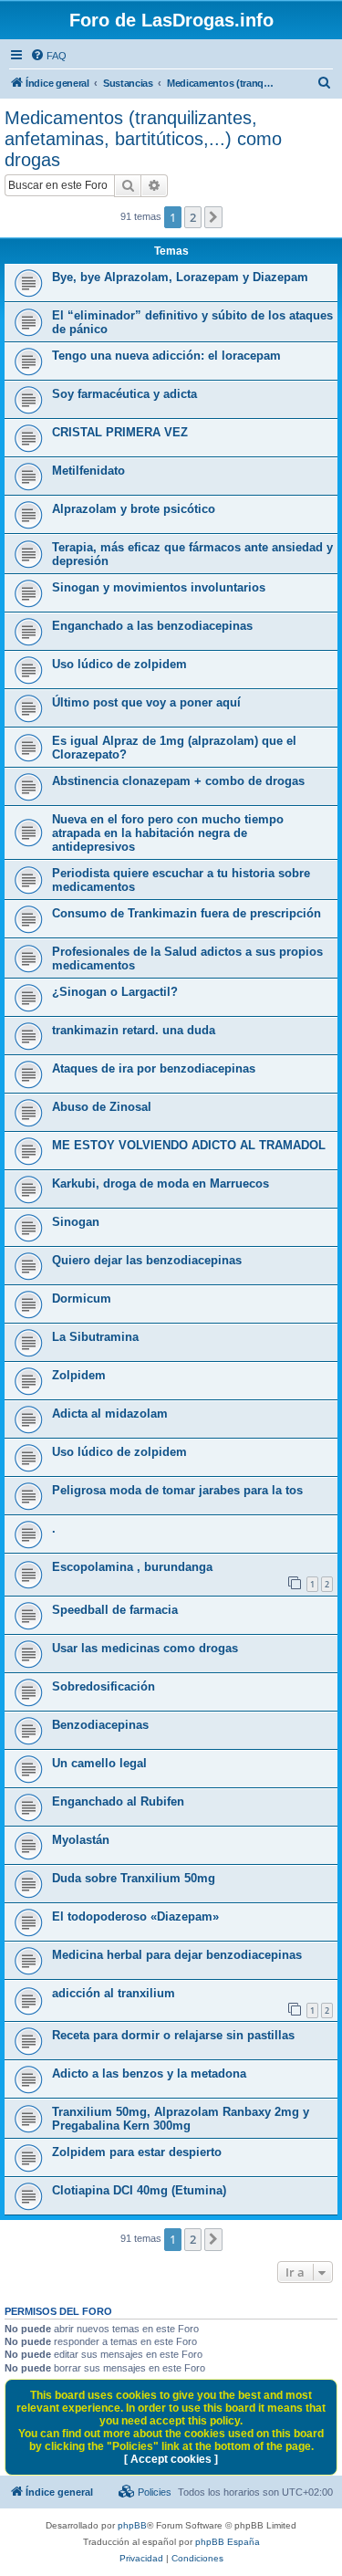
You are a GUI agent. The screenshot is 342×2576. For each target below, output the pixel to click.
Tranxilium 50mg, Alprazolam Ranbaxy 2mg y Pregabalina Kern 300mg (181, 2119)
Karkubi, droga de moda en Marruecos (161, 1183)
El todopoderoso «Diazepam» (135, 1916)
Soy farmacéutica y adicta (124, 394)
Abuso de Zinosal (102, 1107)
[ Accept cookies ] (171, 2459)
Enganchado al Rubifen (118, 1801)
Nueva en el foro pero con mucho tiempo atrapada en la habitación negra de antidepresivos (168, 833)
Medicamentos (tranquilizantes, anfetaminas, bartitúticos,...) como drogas (143, 139)
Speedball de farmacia (115, 1610)
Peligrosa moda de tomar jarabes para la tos (177, 1490)
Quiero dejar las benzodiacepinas (147, 1260)
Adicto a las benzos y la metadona (149, 2073)
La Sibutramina (95, 1337)
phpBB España (228, 2542)
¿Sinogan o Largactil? (115, 992)
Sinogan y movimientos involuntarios (159, 587)
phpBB (132, 2525)
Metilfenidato (88, 471)
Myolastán (81, 1840)
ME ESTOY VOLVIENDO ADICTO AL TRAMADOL (189, 1145)
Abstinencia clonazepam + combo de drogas (178, 781)
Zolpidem (79, 1375)
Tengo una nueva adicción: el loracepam (166, 356)
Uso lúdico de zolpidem (119, 664)
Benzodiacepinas (100, 1725)
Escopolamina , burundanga (132, 1567)
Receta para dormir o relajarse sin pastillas (173, 2035)
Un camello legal (99, 1763)
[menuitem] (48, 56)
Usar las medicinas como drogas (145, 1648)
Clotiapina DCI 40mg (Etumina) (139, 2190)
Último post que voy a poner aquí (146, 702)
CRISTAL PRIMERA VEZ (120, 432)
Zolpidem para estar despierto (137, 2152)
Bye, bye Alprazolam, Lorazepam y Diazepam (180, 277)
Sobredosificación (104, 1686)
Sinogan (76, 1222)
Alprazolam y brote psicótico (134, 509)
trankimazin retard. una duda (134, 1030)
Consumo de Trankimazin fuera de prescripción (187, 913)
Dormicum (82, 1298)
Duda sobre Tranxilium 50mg (134, 1878)
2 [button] (193, 217)
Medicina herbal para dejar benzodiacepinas (177, 1955)
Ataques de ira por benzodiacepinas (154, 1068)
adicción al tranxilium (114, 1993)
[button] (213, 217)
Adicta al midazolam (110, 1414)
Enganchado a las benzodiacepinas (152, 626)
